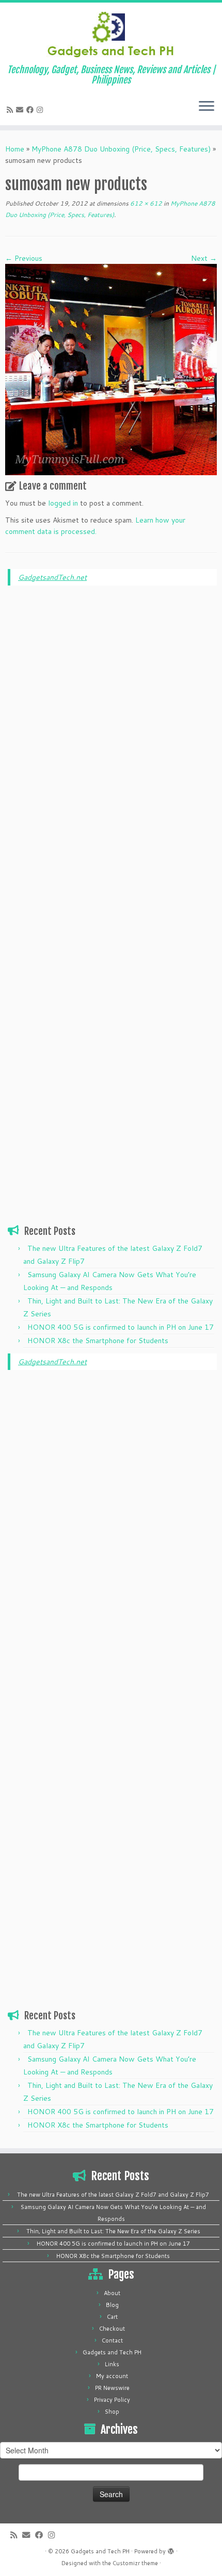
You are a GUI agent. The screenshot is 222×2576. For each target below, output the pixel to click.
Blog (112, 2305)
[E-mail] (21, 110)
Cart (112, 2317)
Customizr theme (135, 2563)
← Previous (24, 258)
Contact (112, 2340)
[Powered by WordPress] (171, 2549)
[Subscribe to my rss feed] (11, 110)
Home (15, 149)
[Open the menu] (207, 107)
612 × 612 (145, 203)
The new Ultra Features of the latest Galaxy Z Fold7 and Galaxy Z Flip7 (113, 2195)
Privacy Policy (112, 2400)
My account (112, 2376)
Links (112, 2364)
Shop (112, 2412)
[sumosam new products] (111, 369)
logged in (63, 503)
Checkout (112, 2329)
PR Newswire (112, 2388)
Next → (204, 258)
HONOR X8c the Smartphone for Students (98, 1341)
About (112, 2293)
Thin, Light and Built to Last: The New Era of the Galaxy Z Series (113, 2231)
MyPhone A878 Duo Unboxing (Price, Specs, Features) (121, 149)
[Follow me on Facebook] (31, 110)
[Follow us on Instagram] (41, 110)
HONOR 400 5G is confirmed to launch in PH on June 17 (121, 1327)
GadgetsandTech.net (52, 577)
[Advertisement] (113, 750)
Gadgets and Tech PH (112, 2352)
